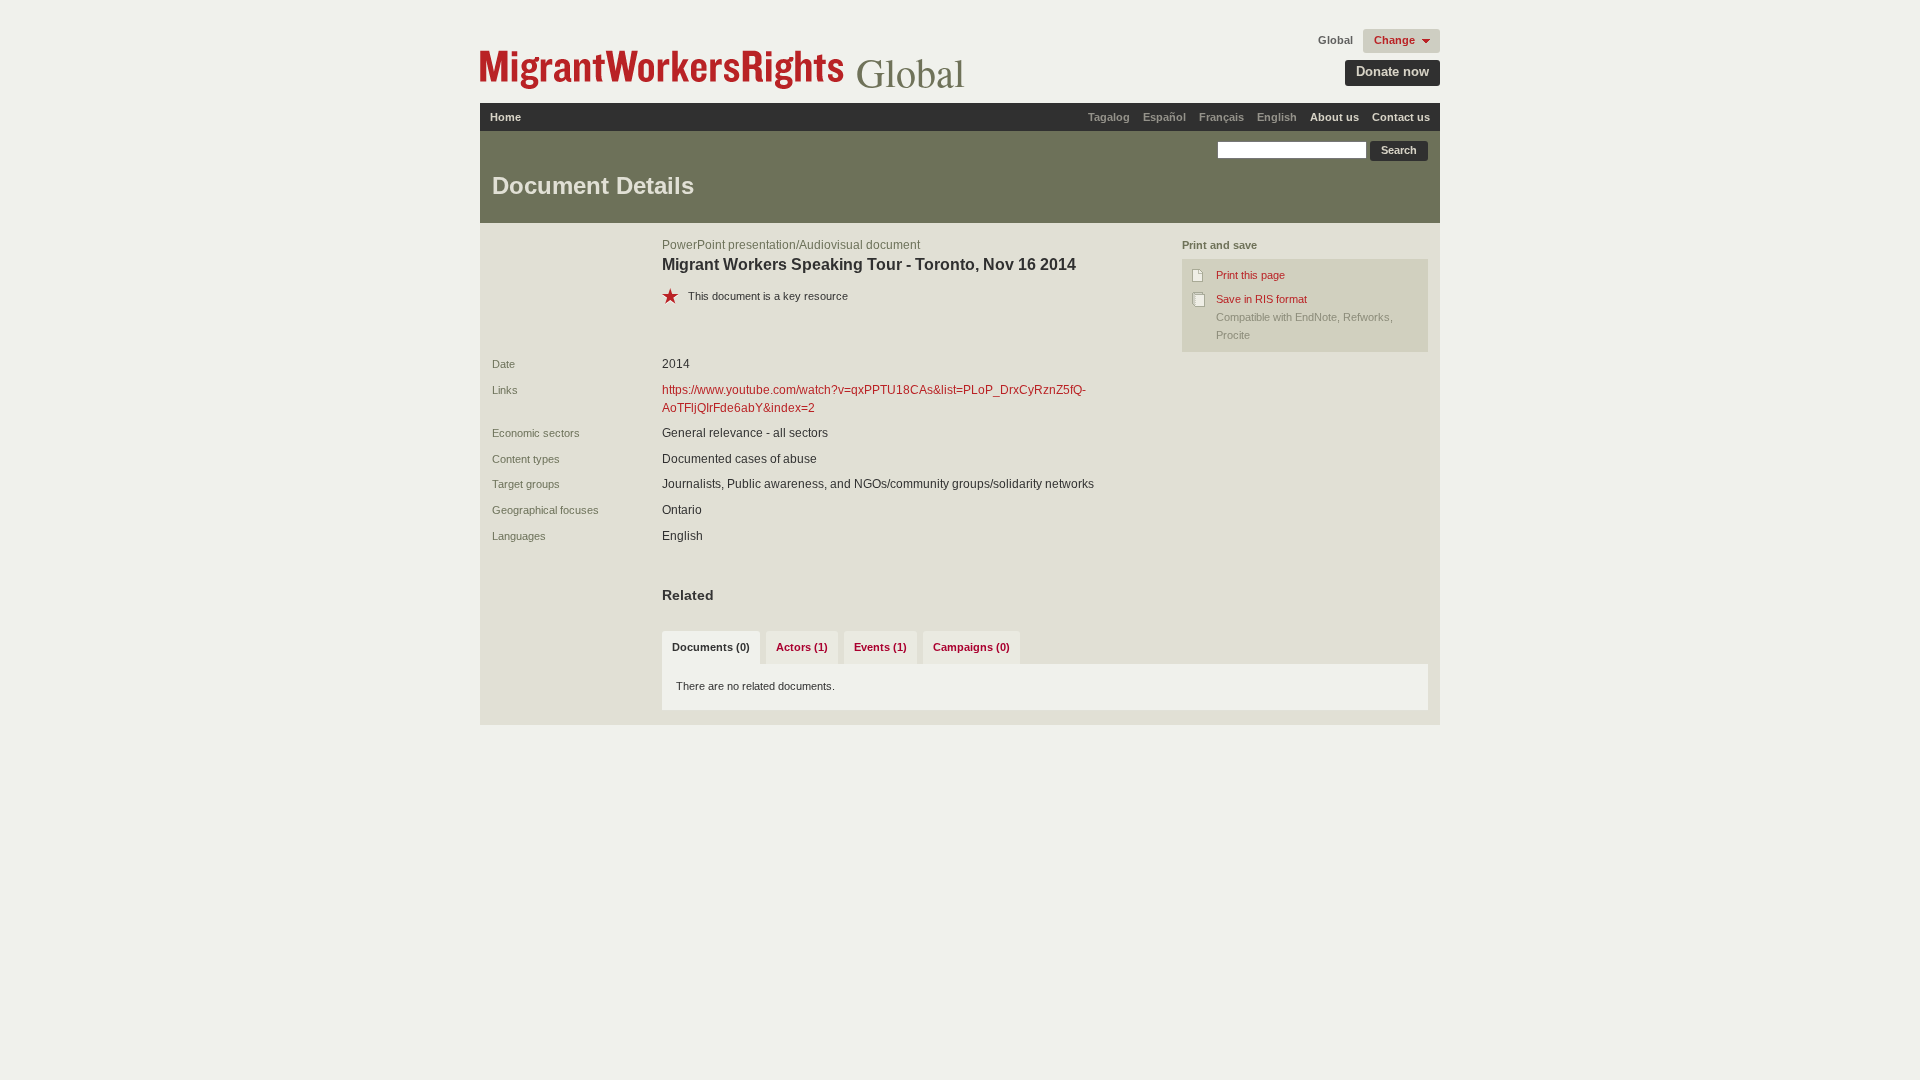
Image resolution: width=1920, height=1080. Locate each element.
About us (1334, 117)
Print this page (1250, 275)
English (1277, 117)
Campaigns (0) (971, 647)
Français (1221, 117)
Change (1394, 40)
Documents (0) (711, 647)
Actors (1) (802, 647)
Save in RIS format (1261, 299)
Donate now (1392, 71)
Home (505, 117)
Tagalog (1109, 117)
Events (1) (880, 647)
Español (1164, 117)
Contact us (1401, 117)
